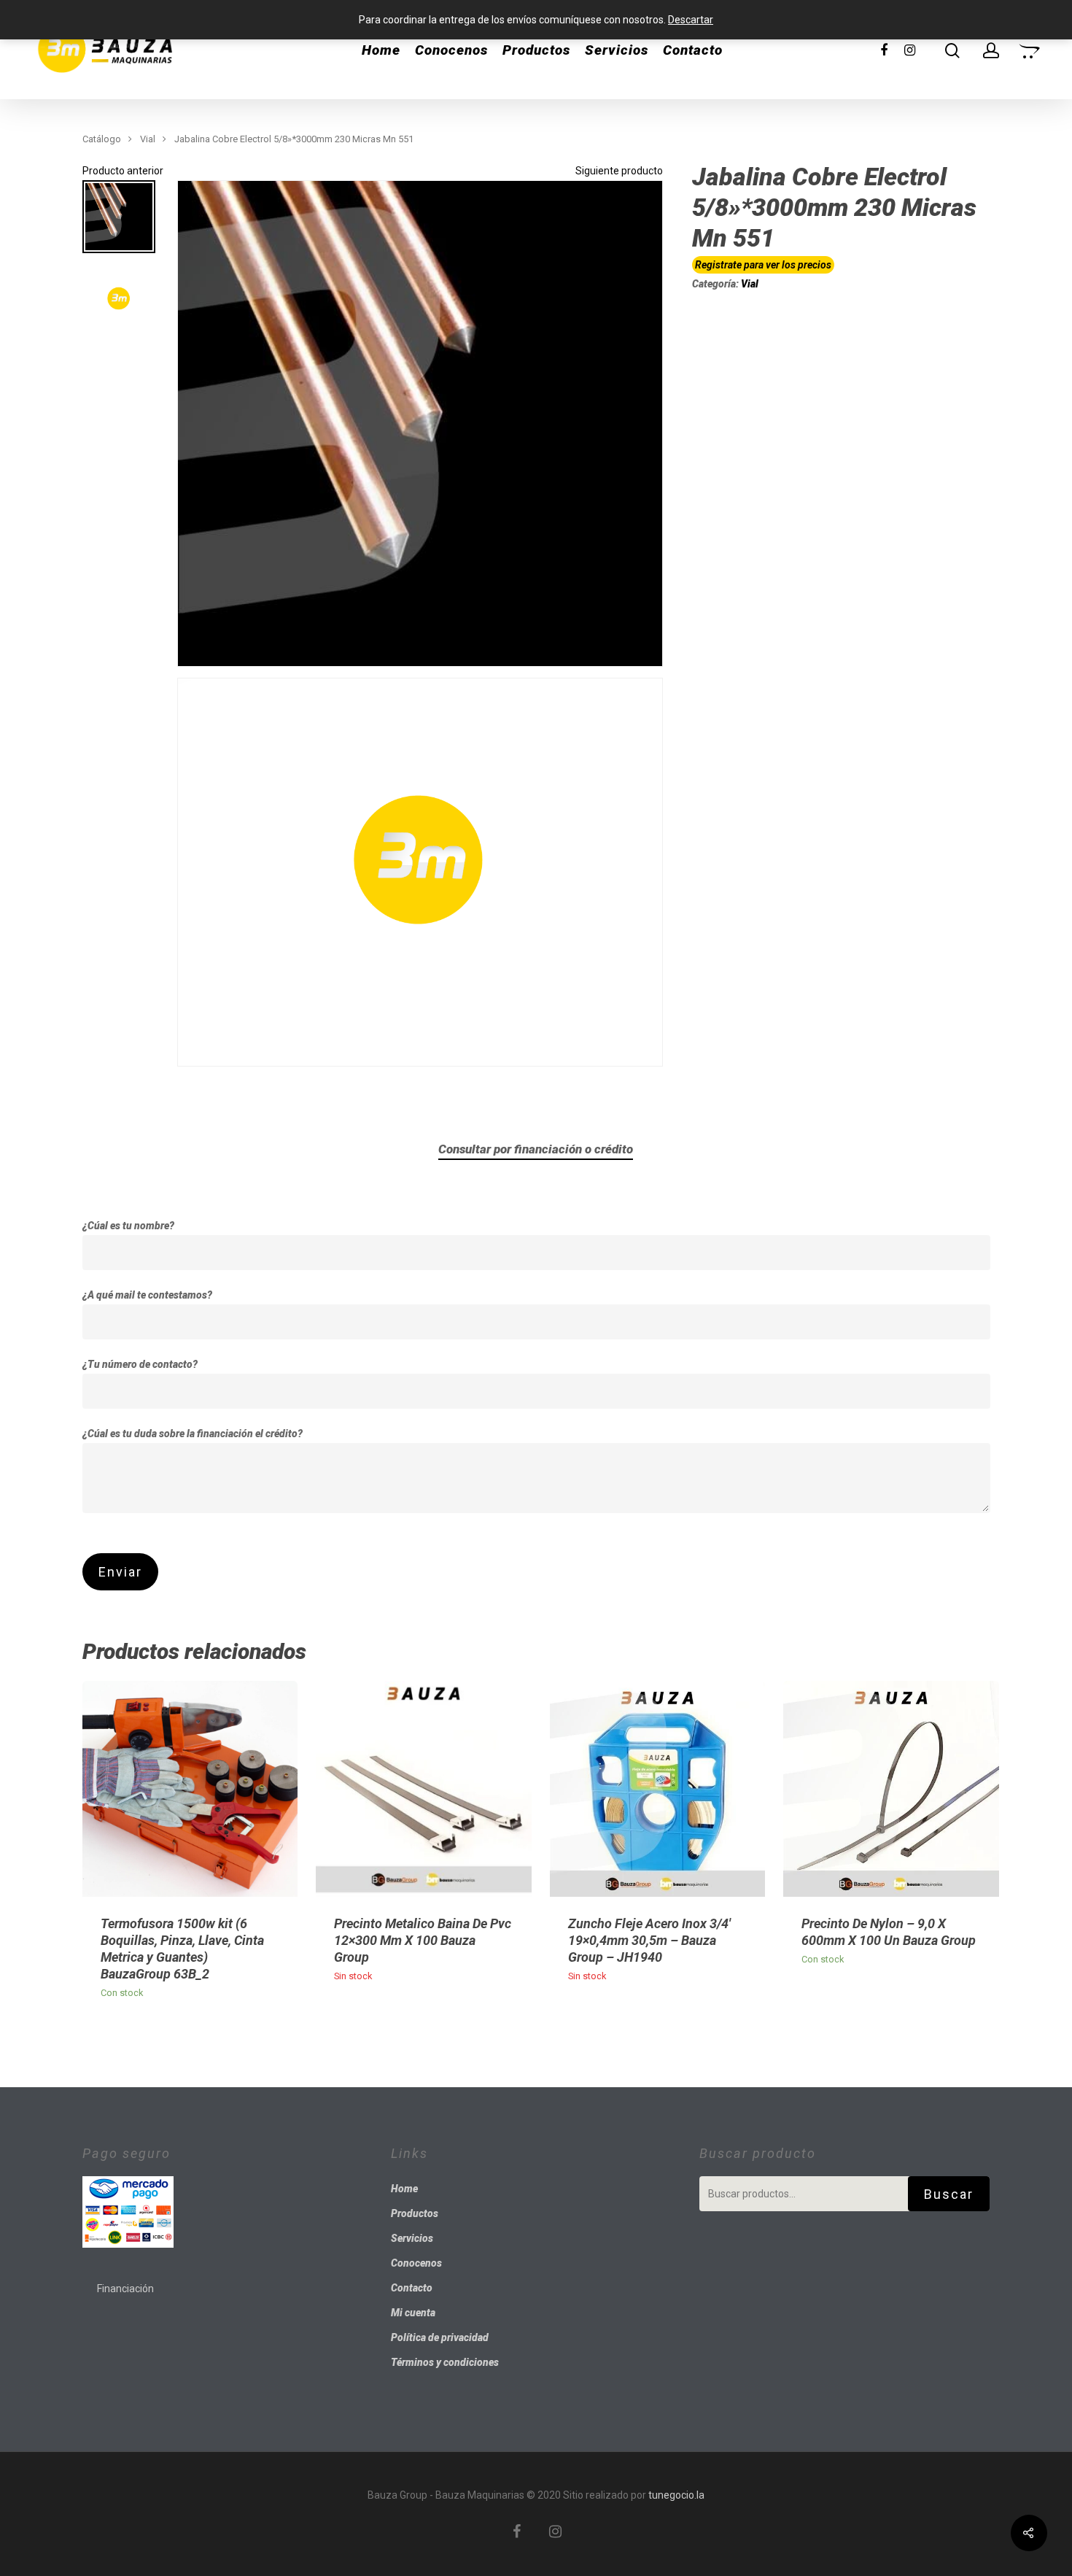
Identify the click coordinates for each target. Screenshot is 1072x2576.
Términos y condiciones (445, 2362)
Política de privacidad (440, 2337)
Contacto (693, 50)
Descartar (691, 20)
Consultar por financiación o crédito (536, 1149)
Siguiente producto (619, 171)
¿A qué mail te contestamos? (147, 1295)
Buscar (949, 2194)
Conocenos (451, 50)
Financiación (125, 2289)
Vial (148, 139)
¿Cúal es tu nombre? (128, 1226)
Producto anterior (123, 171)
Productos (536, 50)
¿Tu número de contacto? (140, 1364)
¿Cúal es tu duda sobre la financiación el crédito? (193, 1434)
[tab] (536, 1149)
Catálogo (102, 139)
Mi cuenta (413, 2313)
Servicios (617, 50)
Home (381, 50)
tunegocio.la (676, 2495)
